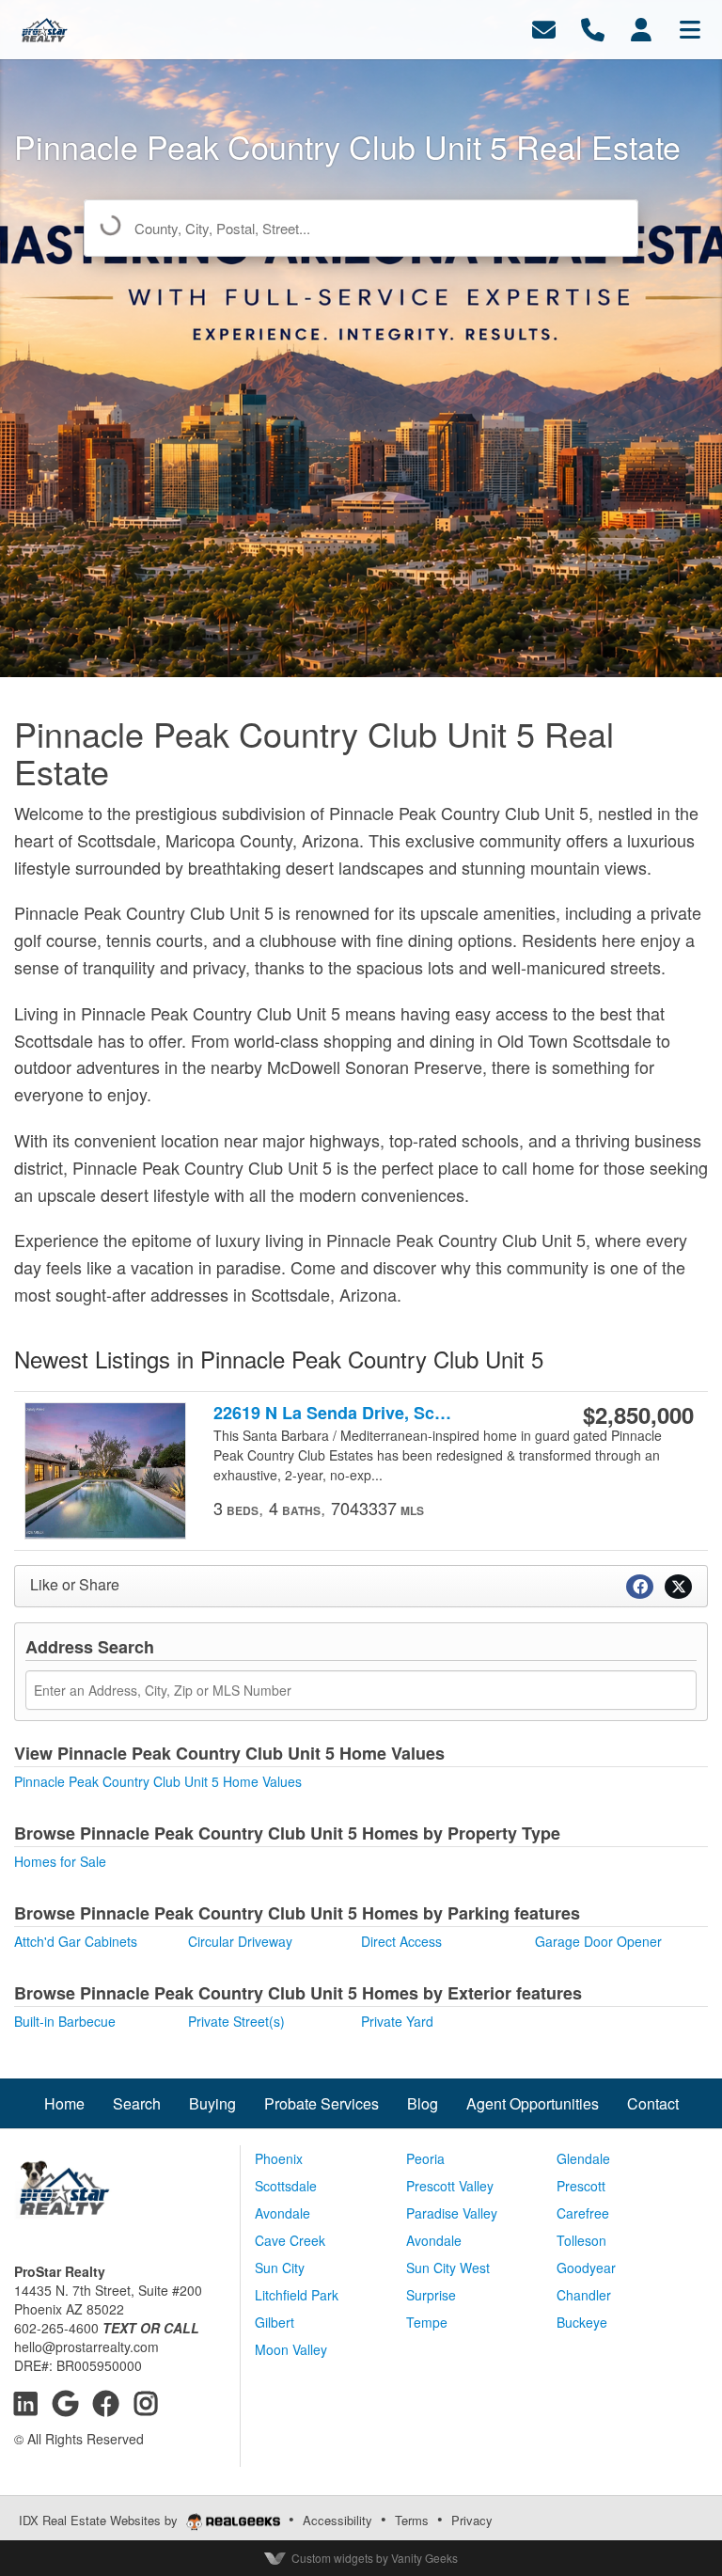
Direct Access (401, 1941)
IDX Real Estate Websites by (100, 2520)
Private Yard (397, 2021)
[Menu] (690, 28)
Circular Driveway (240, 1941)
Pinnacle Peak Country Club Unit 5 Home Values (158, 1781)
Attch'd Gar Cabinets (76, 1941)
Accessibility (337, 2520)
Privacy (472, 2520)
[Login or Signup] (641, 28)
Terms (412, 2520)
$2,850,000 (638, 1414)
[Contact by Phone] (593, 28)
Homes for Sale (60, 1861)
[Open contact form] (544, 28)
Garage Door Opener (598, 1941)
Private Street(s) (236, 2021)
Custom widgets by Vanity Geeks (375, 2558)
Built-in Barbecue (65, 2021)
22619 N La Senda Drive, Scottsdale (334, 1413)
